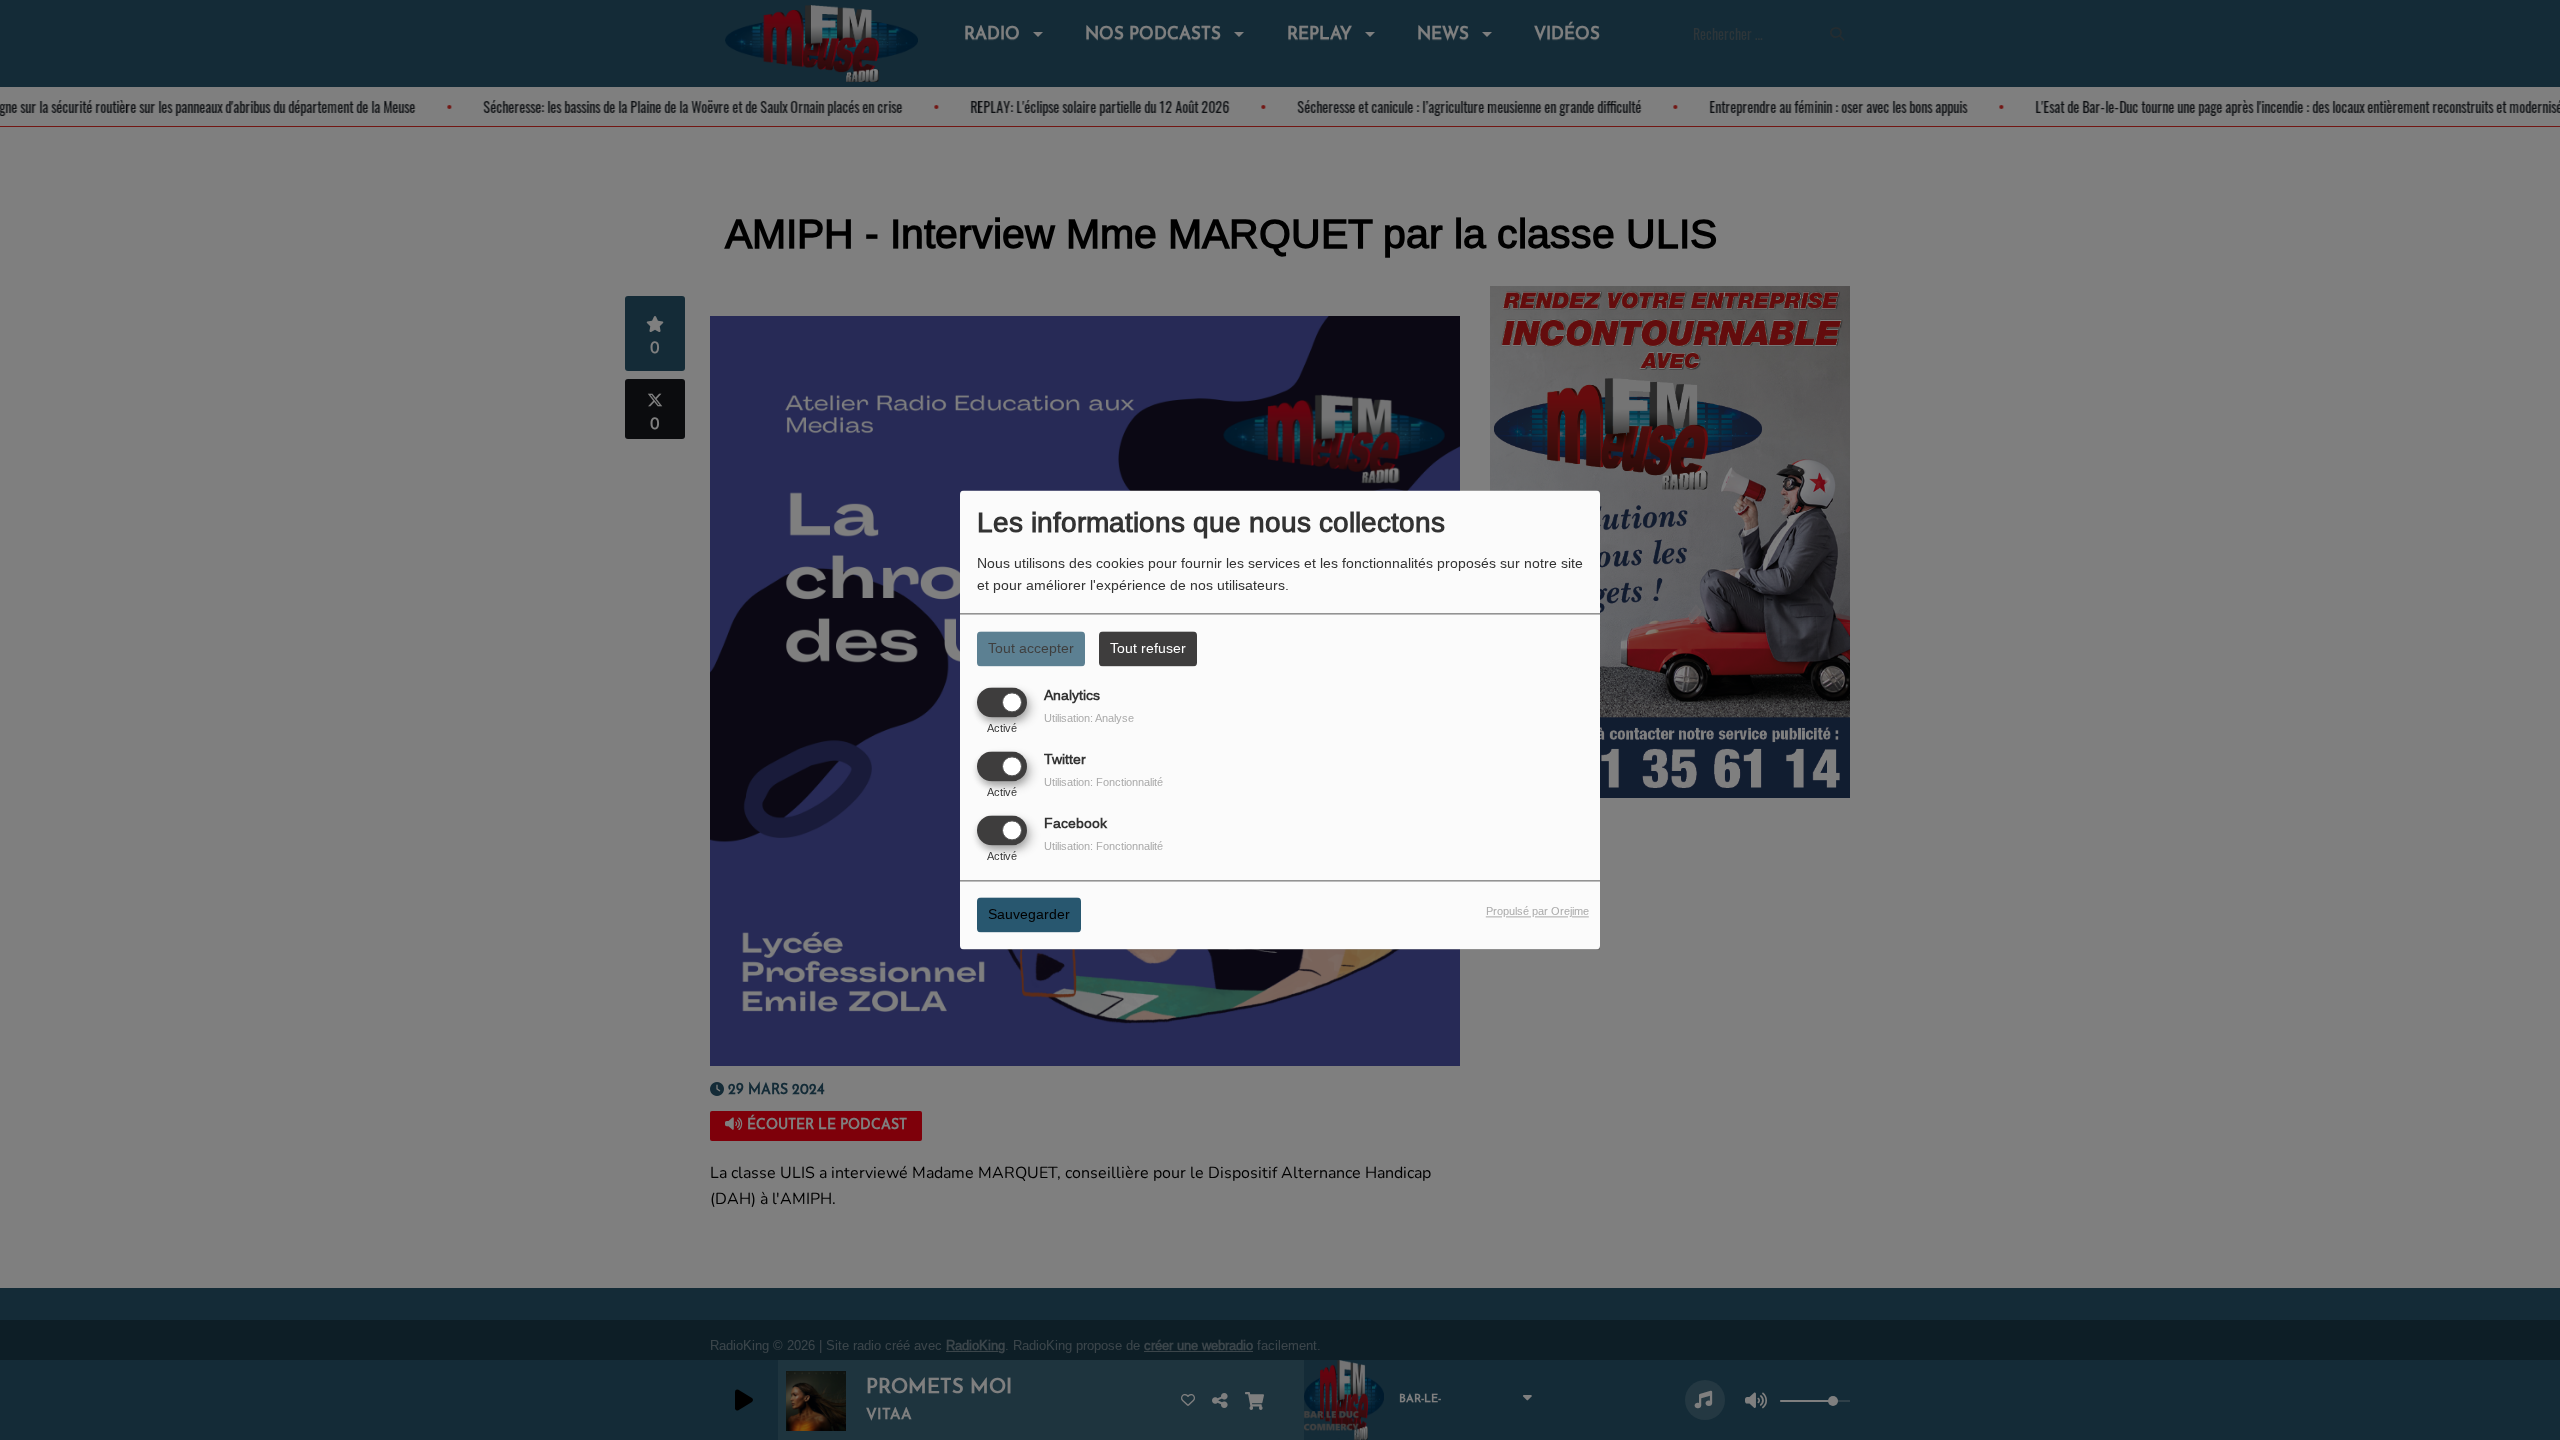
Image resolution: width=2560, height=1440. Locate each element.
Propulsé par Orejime (1537, 912)
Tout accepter (1031, 648)
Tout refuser (1148, 648)
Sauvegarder (1029, 915)
